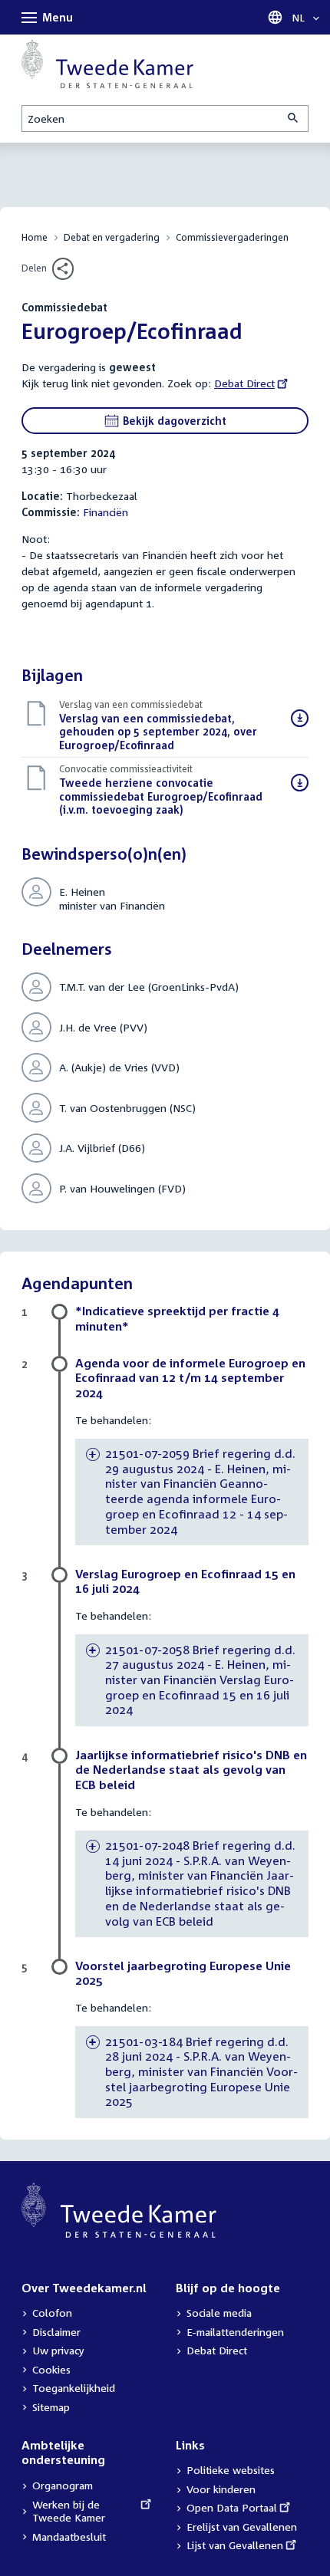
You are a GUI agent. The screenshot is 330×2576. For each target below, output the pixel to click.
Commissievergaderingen (232, 237)
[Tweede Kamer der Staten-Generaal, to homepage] (107, 64)
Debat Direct (244, 383)
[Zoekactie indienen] (294, 118)
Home (35, 237)
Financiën (106, 512)
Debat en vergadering (112, 237)
